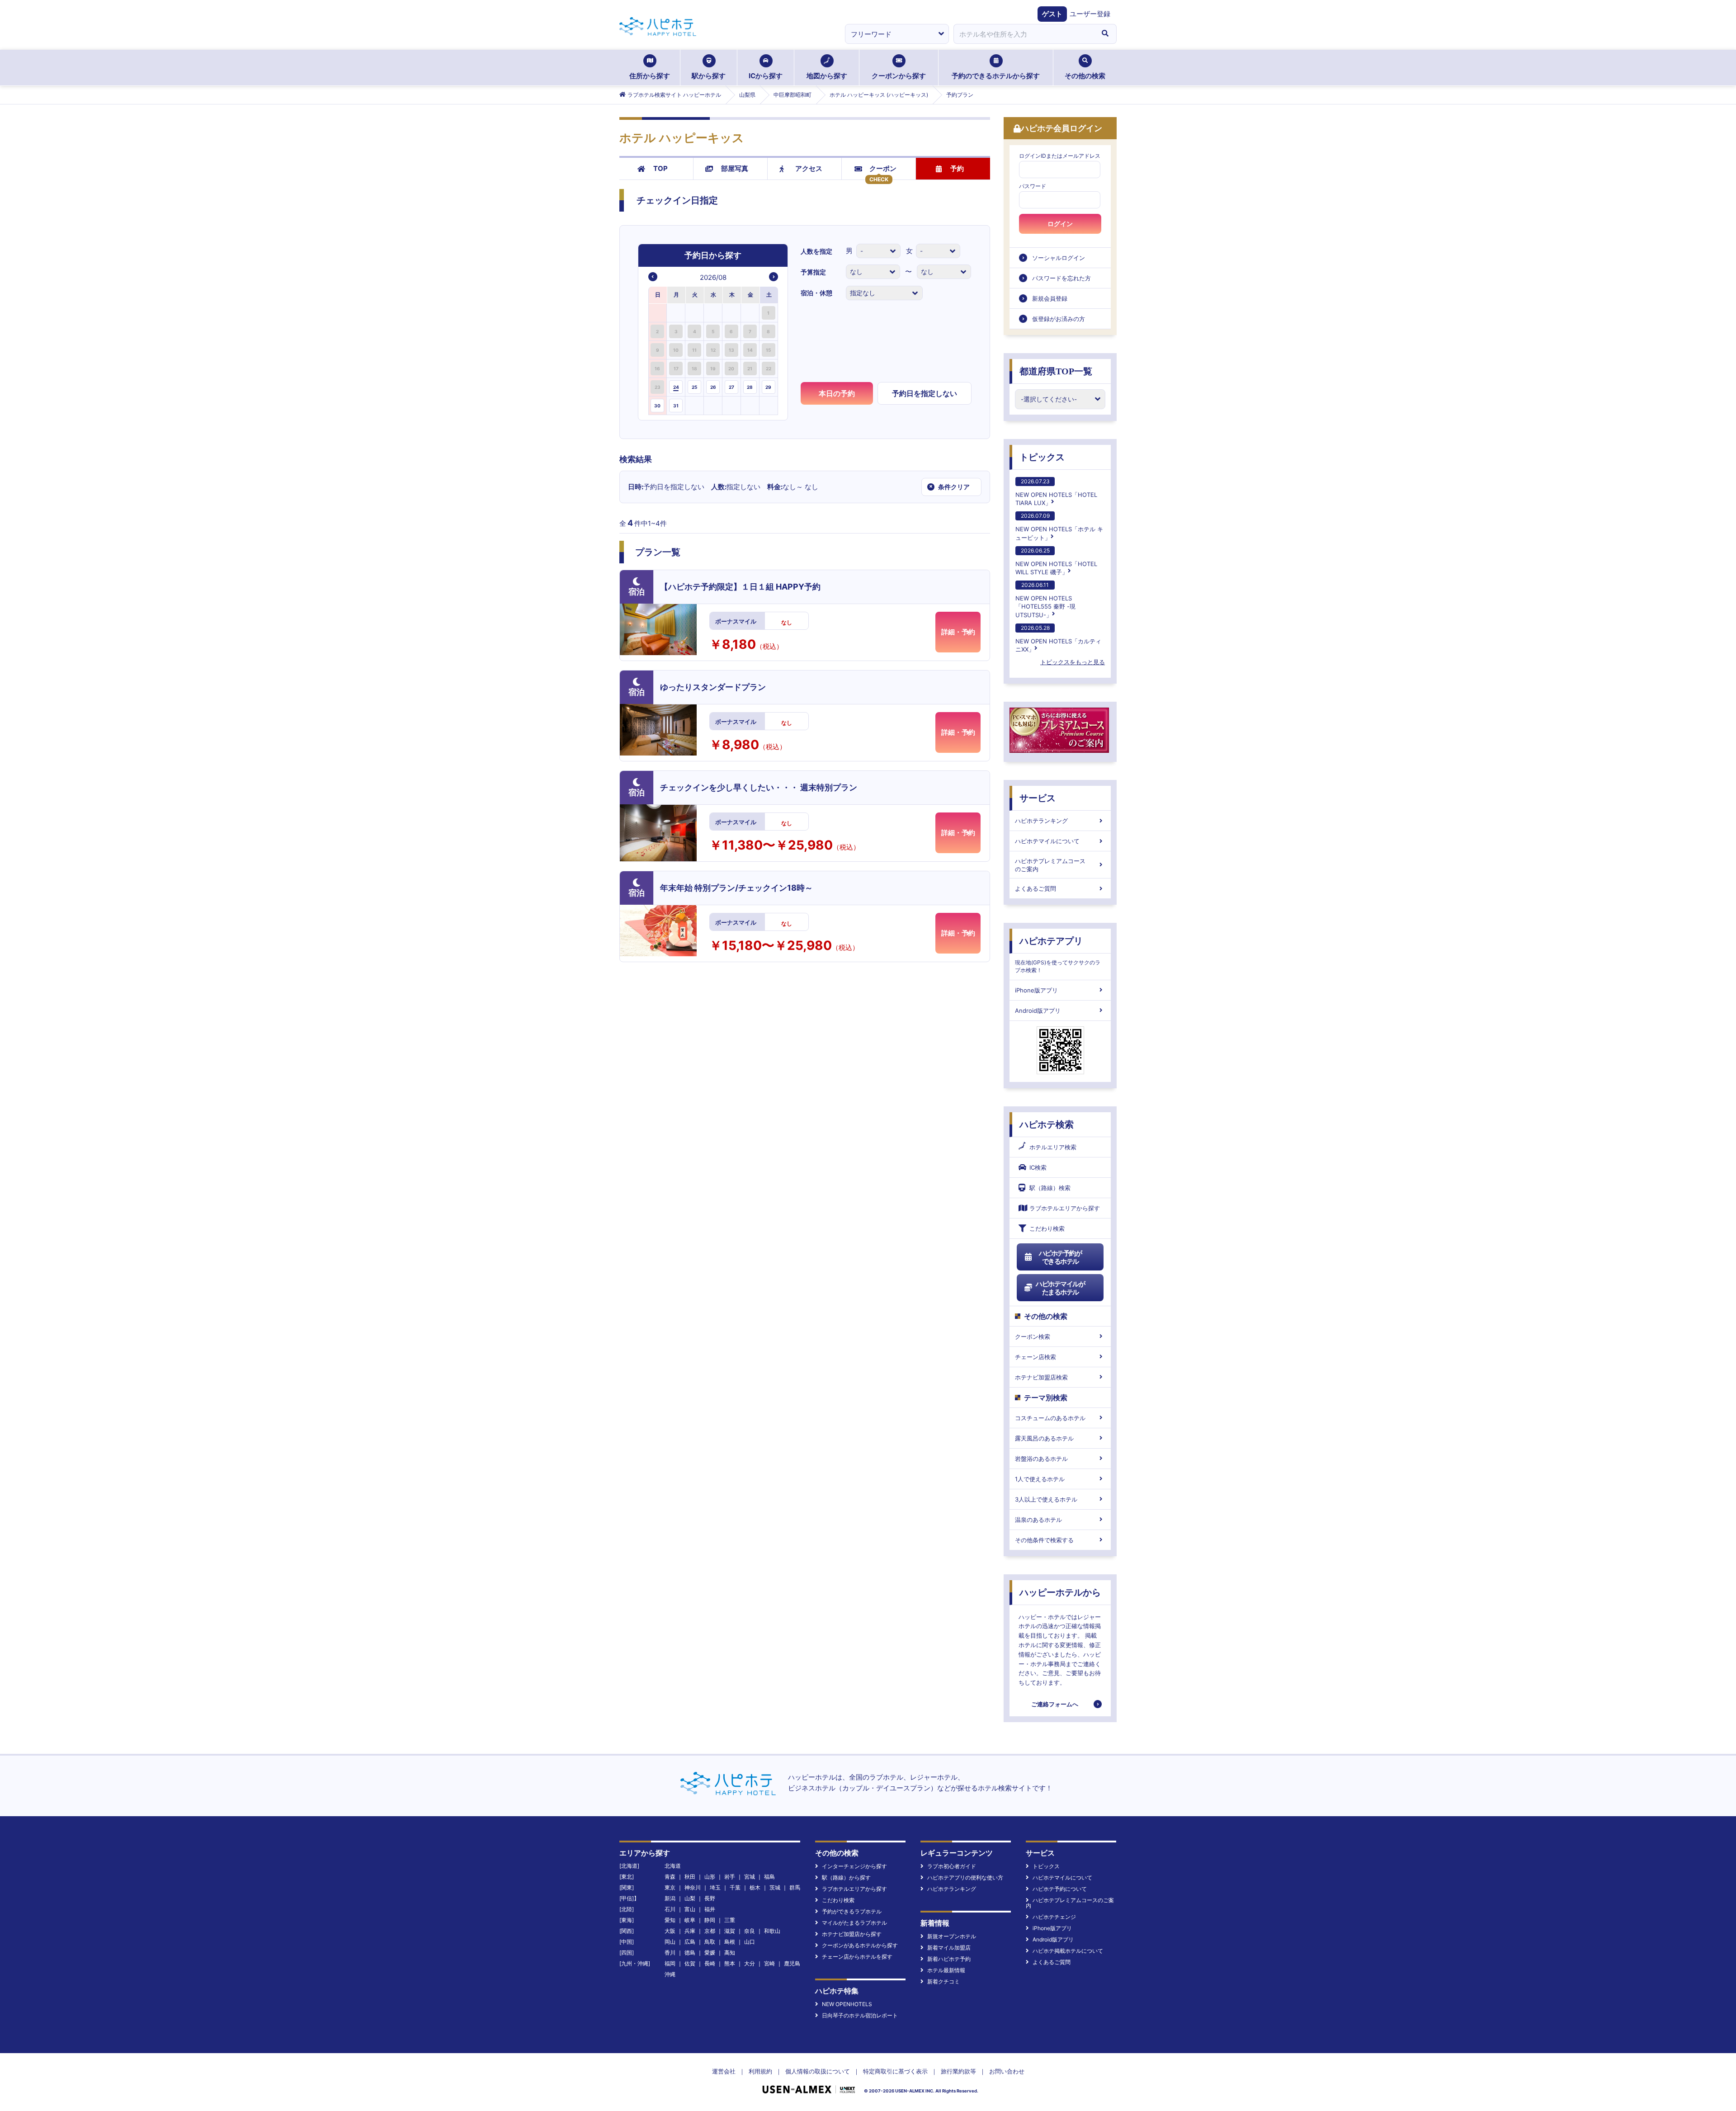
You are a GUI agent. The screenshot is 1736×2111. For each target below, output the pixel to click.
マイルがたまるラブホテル (854, 1923)
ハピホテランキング (1041, 821)
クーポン (883, 168)
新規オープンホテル (952, 1936)
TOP (660, 168)
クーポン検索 (1033, 1336)
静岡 (710, 1920)
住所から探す (650, 76)
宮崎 (769, 1963)
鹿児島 (792, 1963)
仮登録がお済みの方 (1059, 319)
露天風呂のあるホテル (1044, 1438)
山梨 (690, 1898)
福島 (769, 1877)
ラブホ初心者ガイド (952, 1866)
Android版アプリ (1038, 1011)
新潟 (670, 1898)
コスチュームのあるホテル (1050, 1418)
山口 (750, 1942)
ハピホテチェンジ (1054, 1917)
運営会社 (724, 2071)
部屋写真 (735, 168)
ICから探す (766, 76)
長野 (710, 1898)
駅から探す (709, 76)
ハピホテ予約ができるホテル (1060, 1257)
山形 (710, 1877)
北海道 (673, 1866)
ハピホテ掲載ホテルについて (1068, 1951)
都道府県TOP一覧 (1056, 371)
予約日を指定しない (925, 393)
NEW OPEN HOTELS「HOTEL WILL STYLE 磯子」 (1056, 561)
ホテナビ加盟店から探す (852, 1934)
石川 (670, 1909)
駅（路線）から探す (846, 1877)
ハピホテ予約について (1060, 1889)
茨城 (775, 1887)
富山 (690, 1909)
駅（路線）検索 (1050, 1188)
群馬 (795, 1887)
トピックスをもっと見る (1073, 662)
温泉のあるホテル (1038, 1520)
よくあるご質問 (1035, 888)
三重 (730, 1920)
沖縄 (670, 1974)
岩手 (730, 1877)
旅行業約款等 (958, 2071)
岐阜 (690, 1920)
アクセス (809, 168)
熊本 (730, 1963)
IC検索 (1038, 1167)
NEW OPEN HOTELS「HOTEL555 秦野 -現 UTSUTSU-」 (1045, 600)
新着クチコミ (943, 1981)
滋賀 (730, 1931)
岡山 (670, 1942)
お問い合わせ (1007, 2071)
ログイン (1060, 224)
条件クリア (949, 486)
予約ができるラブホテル (852, 1911)
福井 (710, 1909)
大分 (750, 1963)
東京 (670, 1887)
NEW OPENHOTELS (847, 2004)
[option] (658, 313)
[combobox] (1024, 34)
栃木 (755, 1887)
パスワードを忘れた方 (1061, 278)
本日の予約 (837, 393)
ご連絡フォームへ (1055, 1704)
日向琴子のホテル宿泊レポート (860, 2015)
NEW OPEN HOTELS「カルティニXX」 (1058, 639)
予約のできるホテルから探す (996, 76)
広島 (690, 1942)
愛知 (670, 1920)
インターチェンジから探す (854, 1866)
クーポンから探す (899, 76)
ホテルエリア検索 (1053, 1147)
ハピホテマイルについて (1047, 841)
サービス (1038, 798)
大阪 (670, 1931)
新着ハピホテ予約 (949, 1959)
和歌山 (772, 1931)
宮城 (750, 1877)
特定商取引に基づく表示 (895, 2071)
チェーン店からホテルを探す (857, 1957)
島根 (730, 1942)
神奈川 (693, 1887)
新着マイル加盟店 (949, 1948)
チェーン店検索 (1035, 1357)
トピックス (1042, 457)
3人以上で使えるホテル (1046, 1499)
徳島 (690, 1953)
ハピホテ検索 (1047, 1124)
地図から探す (827, 76)
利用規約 (760, 2071)
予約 (957, 168)
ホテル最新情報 (946, 1970)
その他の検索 (1085, 76)
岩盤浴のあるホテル (1041, 1459)
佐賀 (690, 1963)
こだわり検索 (1047, 1228)
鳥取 (710, 1942)
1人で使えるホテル (1040, 1479)
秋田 (690, 1877)
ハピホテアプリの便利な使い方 (965, 1877)
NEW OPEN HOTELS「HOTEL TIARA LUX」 (1056, 492)
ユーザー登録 (1090, 14)
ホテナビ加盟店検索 (1041, 1377)
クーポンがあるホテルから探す (860, 1945)
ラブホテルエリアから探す (1065, 1208)
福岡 (670, 1963)
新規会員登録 (1050, 298)
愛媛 (710, 1953)
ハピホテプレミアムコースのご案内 (1050, 865)
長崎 (710, 1963)
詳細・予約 (958, 632)
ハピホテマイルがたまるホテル (1060, 1288)
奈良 (750, 1931)
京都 (710, 1931)
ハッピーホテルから (1060, 1592)
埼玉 (715, 1887)
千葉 (735, 1887)
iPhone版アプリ (1036, 990)
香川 (670, 1953)
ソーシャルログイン (1059, 258)
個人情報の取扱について (818, 2071)
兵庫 (690, 1931)
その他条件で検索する (1044, 1540)
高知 (730, 1953)
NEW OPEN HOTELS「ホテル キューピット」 (1059, 527)
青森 (670, 1877)
